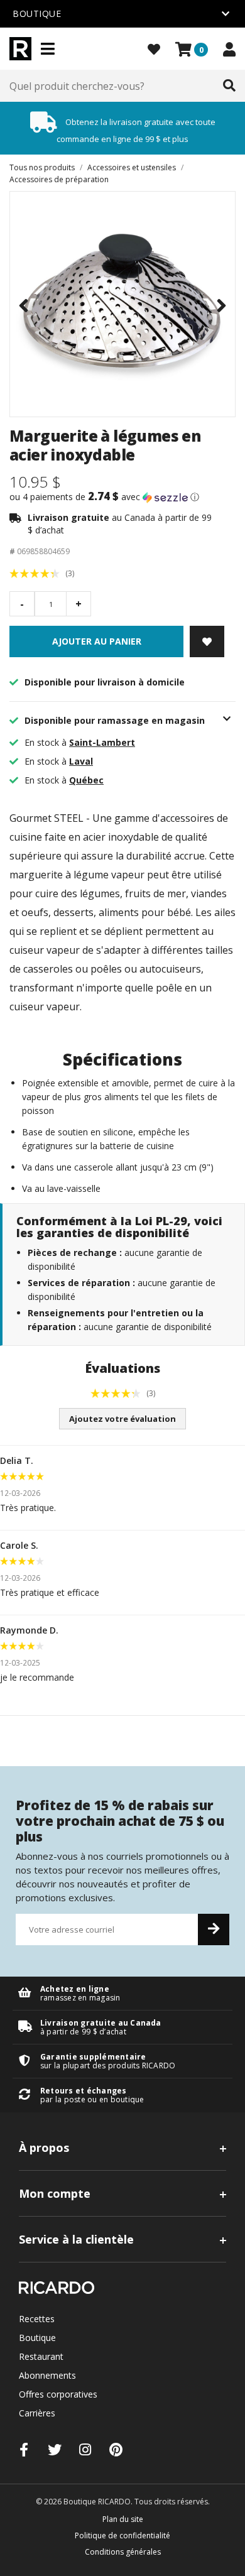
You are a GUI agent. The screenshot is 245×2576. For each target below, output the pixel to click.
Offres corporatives (58, 2394)
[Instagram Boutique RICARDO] (85, 2449)
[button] (122, 497)
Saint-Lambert (102, 742)
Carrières (37, 2413)
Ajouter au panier (97, 641)
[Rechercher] (229, 86)
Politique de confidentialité (122, 2535)
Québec (86, 780)
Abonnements (47, 2375)
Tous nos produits (42, 167)
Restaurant (41, 2356)
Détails (122, 1993)
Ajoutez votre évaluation (122, 1419)
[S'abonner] (214, 1929)
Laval (81, 761)
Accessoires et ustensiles (132, 167)
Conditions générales (123, 2552)
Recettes (37, 2319)
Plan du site (123, 2519)
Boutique (37, 2338)
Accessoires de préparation (59, 179)
